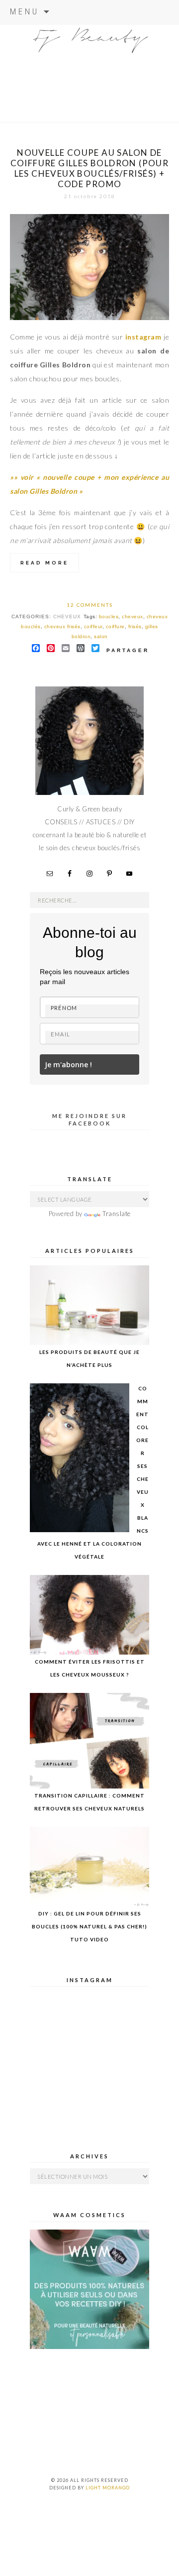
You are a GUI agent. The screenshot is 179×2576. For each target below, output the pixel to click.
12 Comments (90, 605)
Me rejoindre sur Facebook (89, 1119)
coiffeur (93, 626)
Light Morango (108, 2488)
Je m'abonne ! (68, 1064)
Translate (117, 1214)
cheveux (67, 616)
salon (101, 636)
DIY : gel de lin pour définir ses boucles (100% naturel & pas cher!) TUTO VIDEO (89, 1926)
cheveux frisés (62, 626)
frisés (135, 626)
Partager (128, 650)
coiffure (115, 626)
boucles (109, 616)
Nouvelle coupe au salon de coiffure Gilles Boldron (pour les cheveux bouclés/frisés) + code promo (90, 168)
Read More (45, 563)
